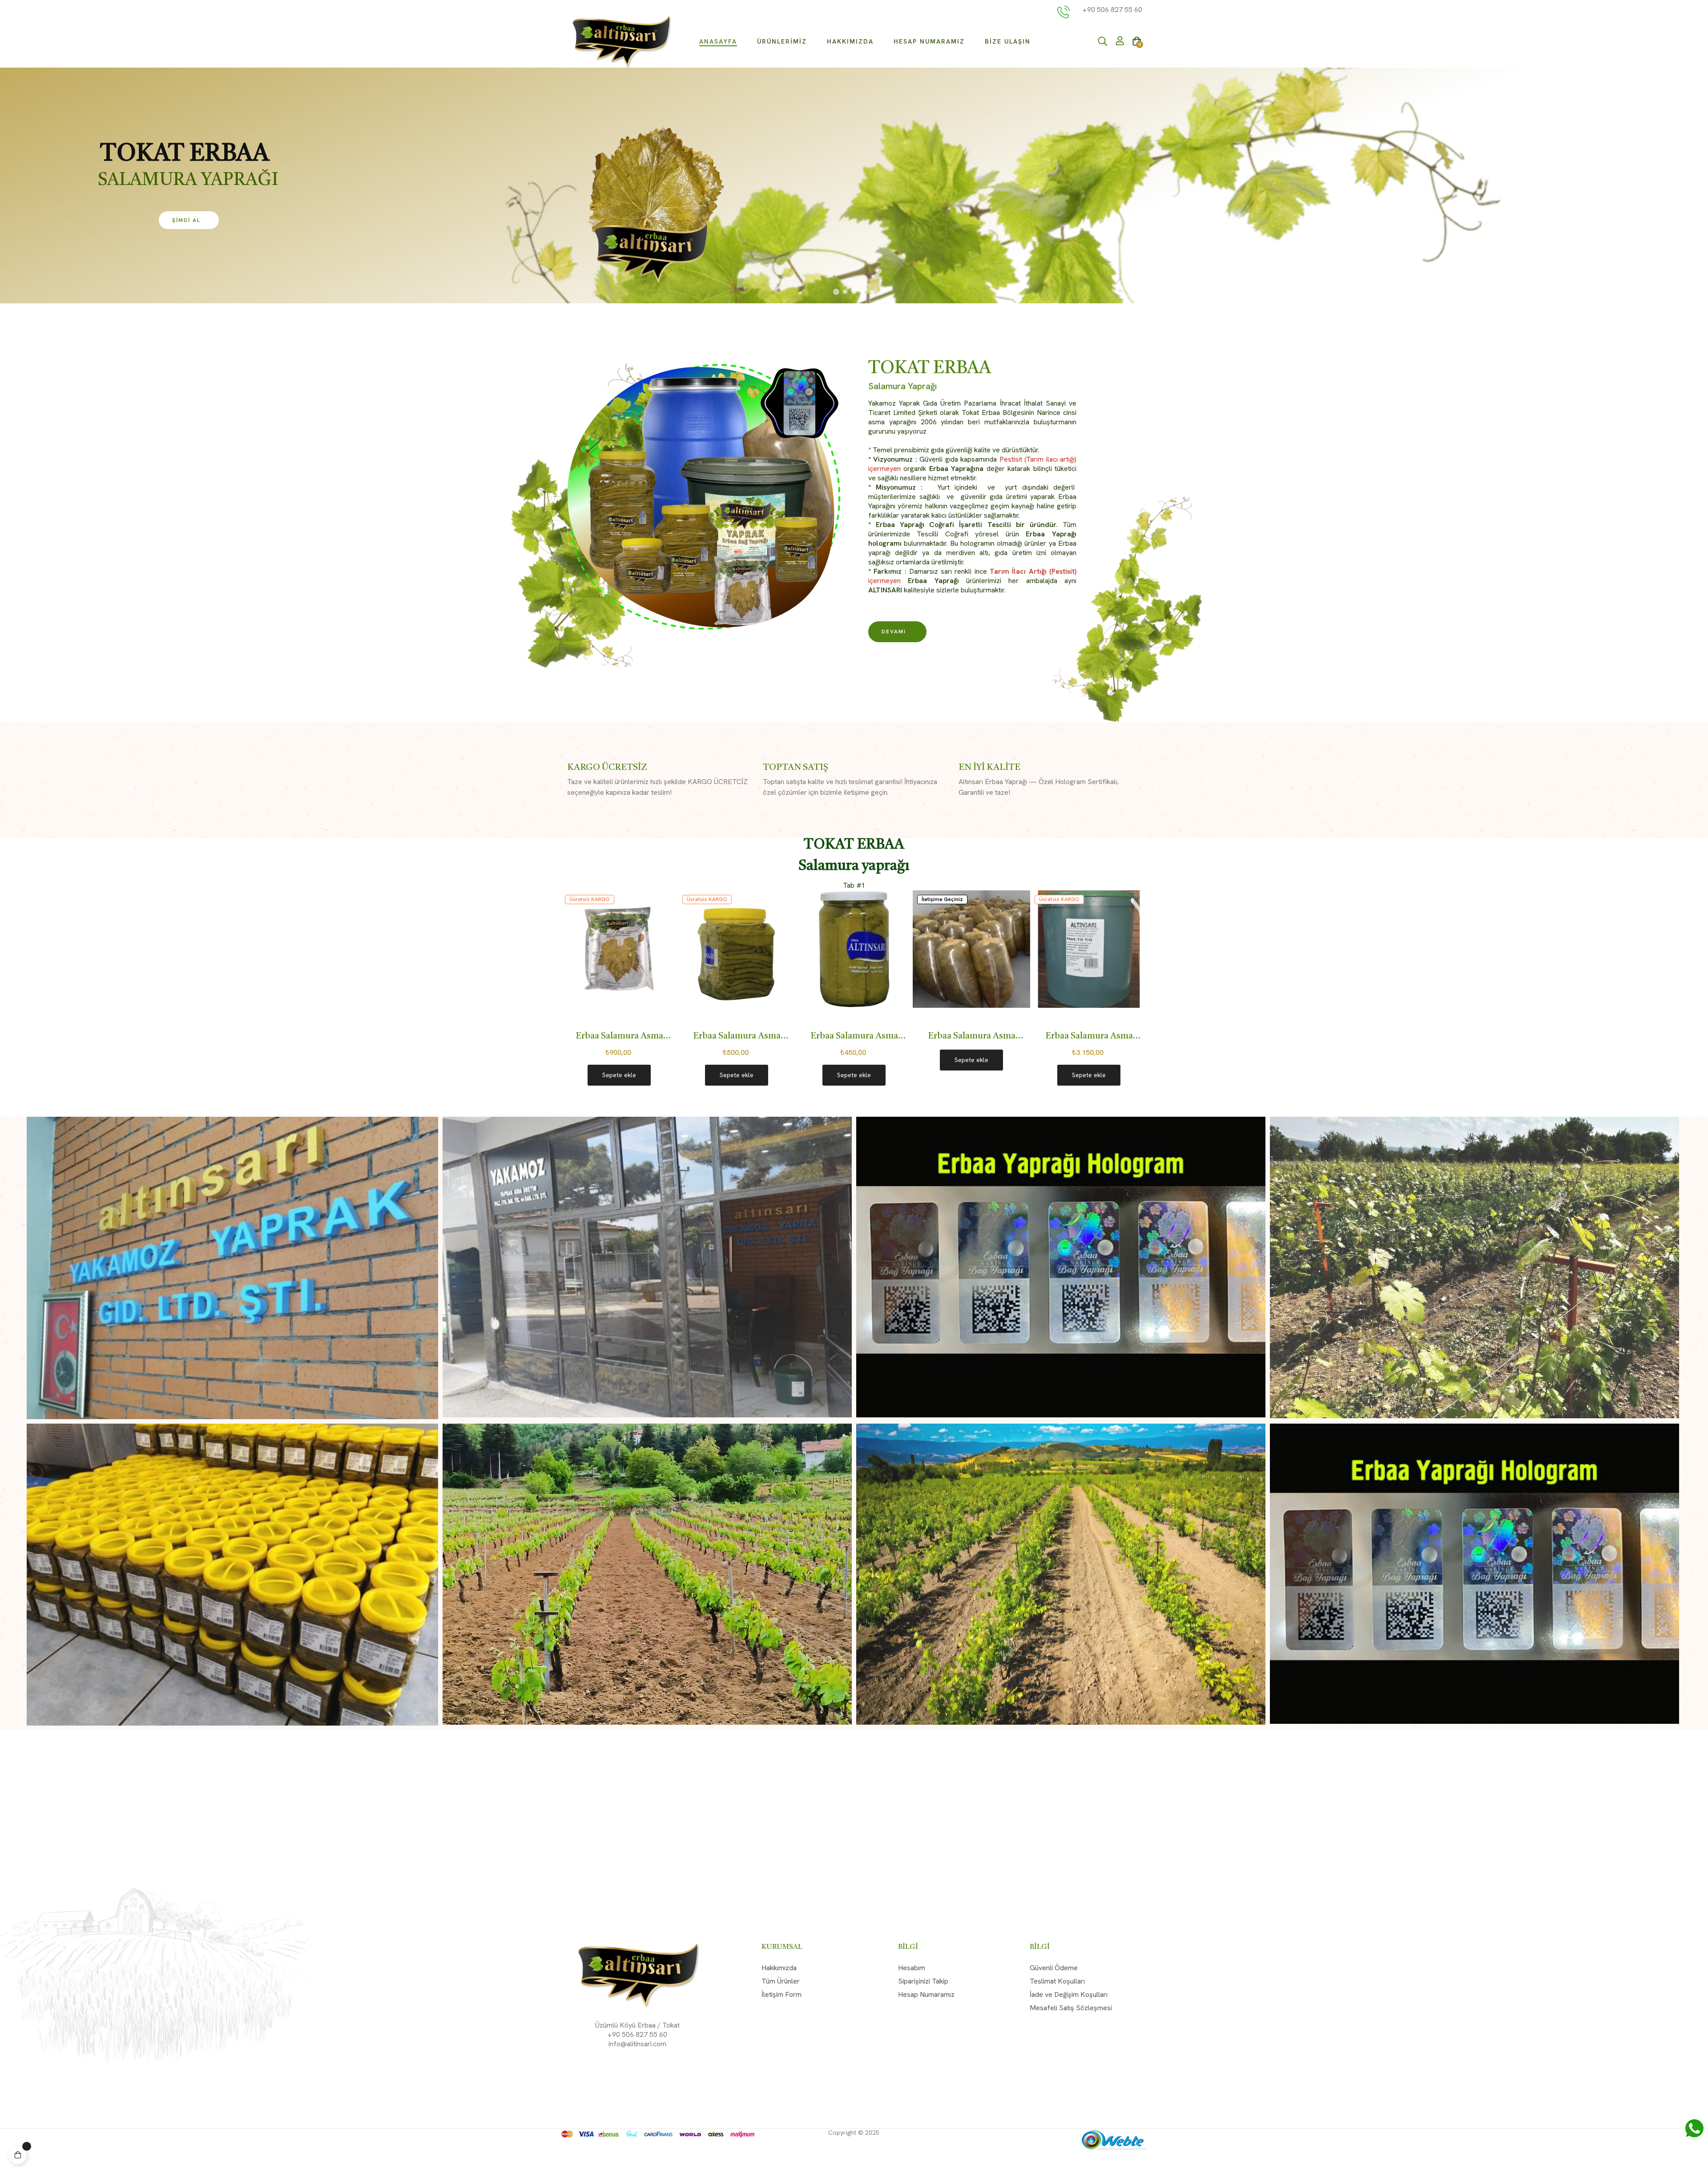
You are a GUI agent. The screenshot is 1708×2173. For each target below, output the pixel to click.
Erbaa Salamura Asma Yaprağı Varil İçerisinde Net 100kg (999, 1037)
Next (1134, 997)
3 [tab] (863, 1110)
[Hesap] (1120, 42)
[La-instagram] (650, 2066)
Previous (574, 997)
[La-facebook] (624, 2066)
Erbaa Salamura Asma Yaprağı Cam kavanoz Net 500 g (647, 1037)
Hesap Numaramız (926, 1994)
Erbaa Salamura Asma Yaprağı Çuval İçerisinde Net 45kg (764, 1037)
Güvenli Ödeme (1054, 1968)
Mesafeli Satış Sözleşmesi (1071, 2008)
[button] (897, 632)
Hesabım (912, 1968)
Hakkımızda (779, 1968)
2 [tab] (854, 1110)
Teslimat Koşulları (1057, 1981)
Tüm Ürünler (781, 1981)
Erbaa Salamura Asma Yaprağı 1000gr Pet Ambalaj (1117, 1037)
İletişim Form (781, 1994)
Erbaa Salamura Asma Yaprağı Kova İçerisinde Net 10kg (882, 1037)
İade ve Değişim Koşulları (1069, 1994)
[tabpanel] (882, 997)
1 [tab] (845, 1110)
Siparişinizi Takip (923, 1981)
